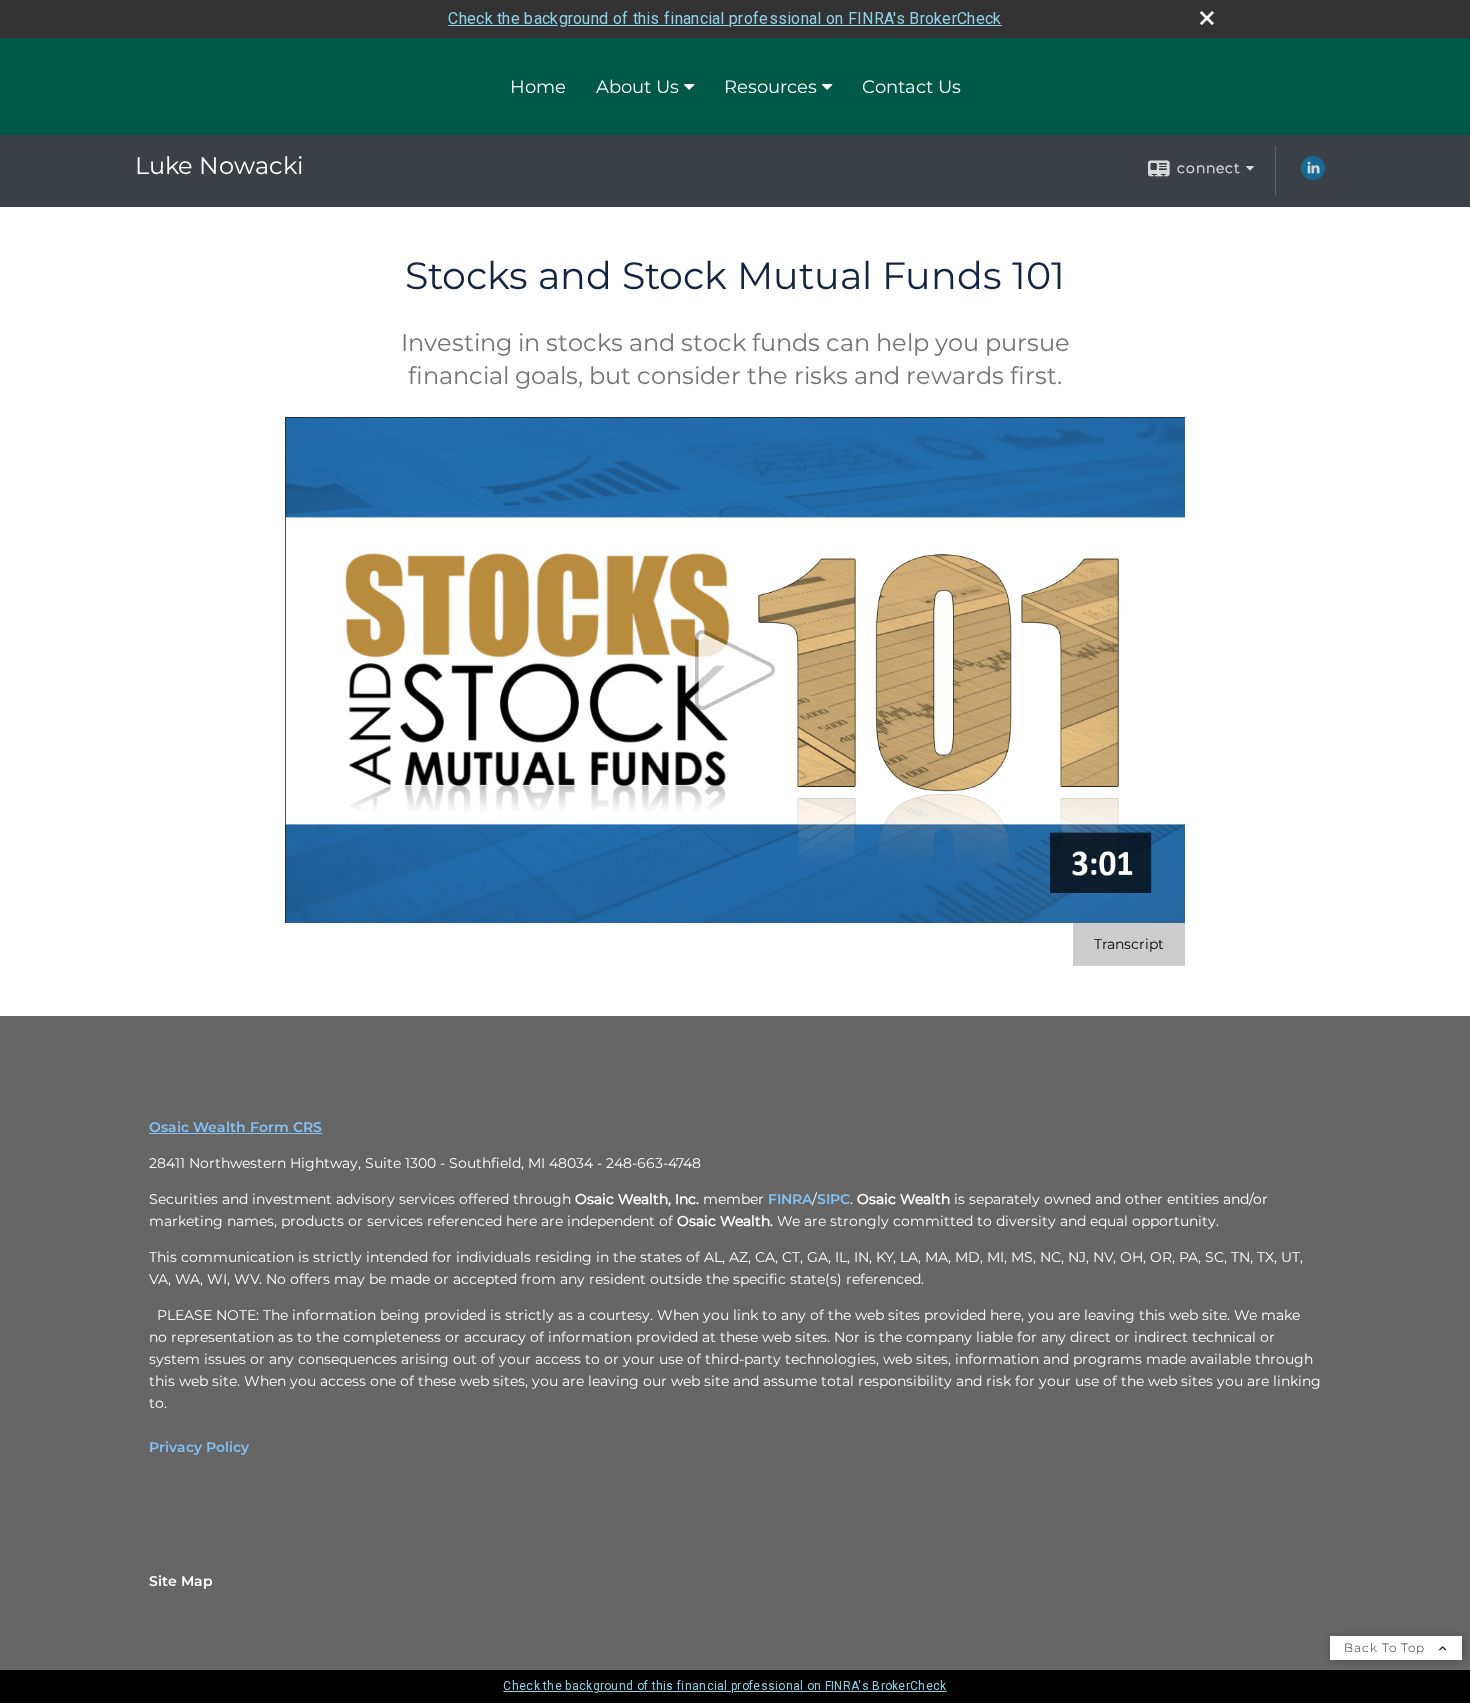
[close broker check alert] (1207, 18)
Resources (770, 87)
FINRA (790, 1199)
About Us (637, 87)
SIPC (833, 1199)
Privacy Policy (199, 1447)
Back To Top (1386, 1647)
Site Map (181, 1581)
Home (538, 87)
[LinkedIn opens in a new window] (1313, 175)
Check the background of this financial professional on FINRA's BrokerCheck (724, 18)
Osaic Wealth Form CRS (235, 1127)
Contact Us (911, 87)
